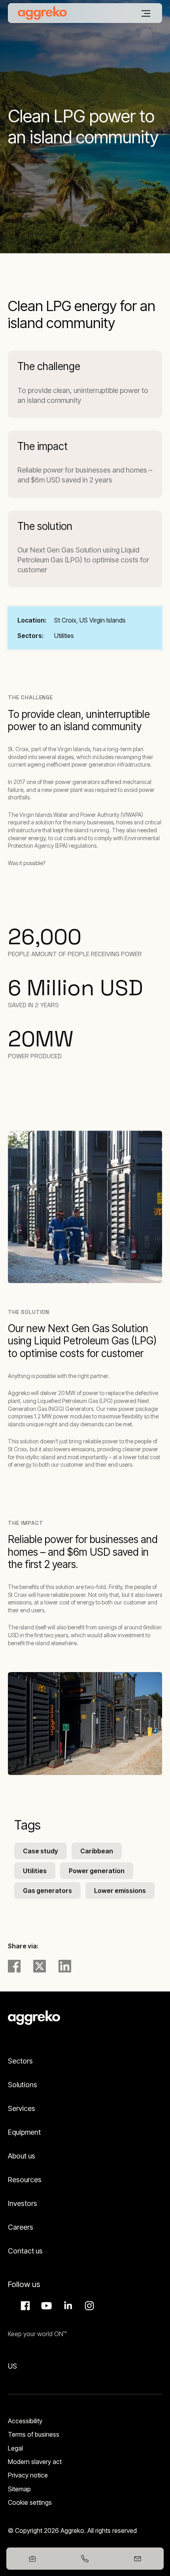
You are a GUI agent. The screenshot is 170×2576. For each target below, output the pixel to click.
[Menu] (146, 13)
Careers (21, 2227)
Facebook (24, 2306)
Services (22, 2108)
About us (22, 2156)
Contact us (25, 2251)
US (12, 2366)
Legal (15, 2448)
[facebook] (14, 1966)
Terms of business (34, 2434)
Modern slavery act (35, 2462)
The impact (42, 446)
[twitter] (40, 1966)
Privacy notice (28, 2475)
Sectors (20, 2061)
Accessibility (25, 2421)
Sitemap (19, 2489)
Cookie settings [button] (30, 2502)
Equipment (24, 2132)
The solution (45, 526)
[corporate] (42, 13)
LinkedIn (67, 2306)
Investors (23, 2203)
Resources (25, 2180)
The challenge (49, 366)
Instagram (88, 2306)
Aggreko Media (45, 2306)
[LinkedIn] (65, 1966)
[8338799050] (85, 2559)
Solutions (23, 2085)
